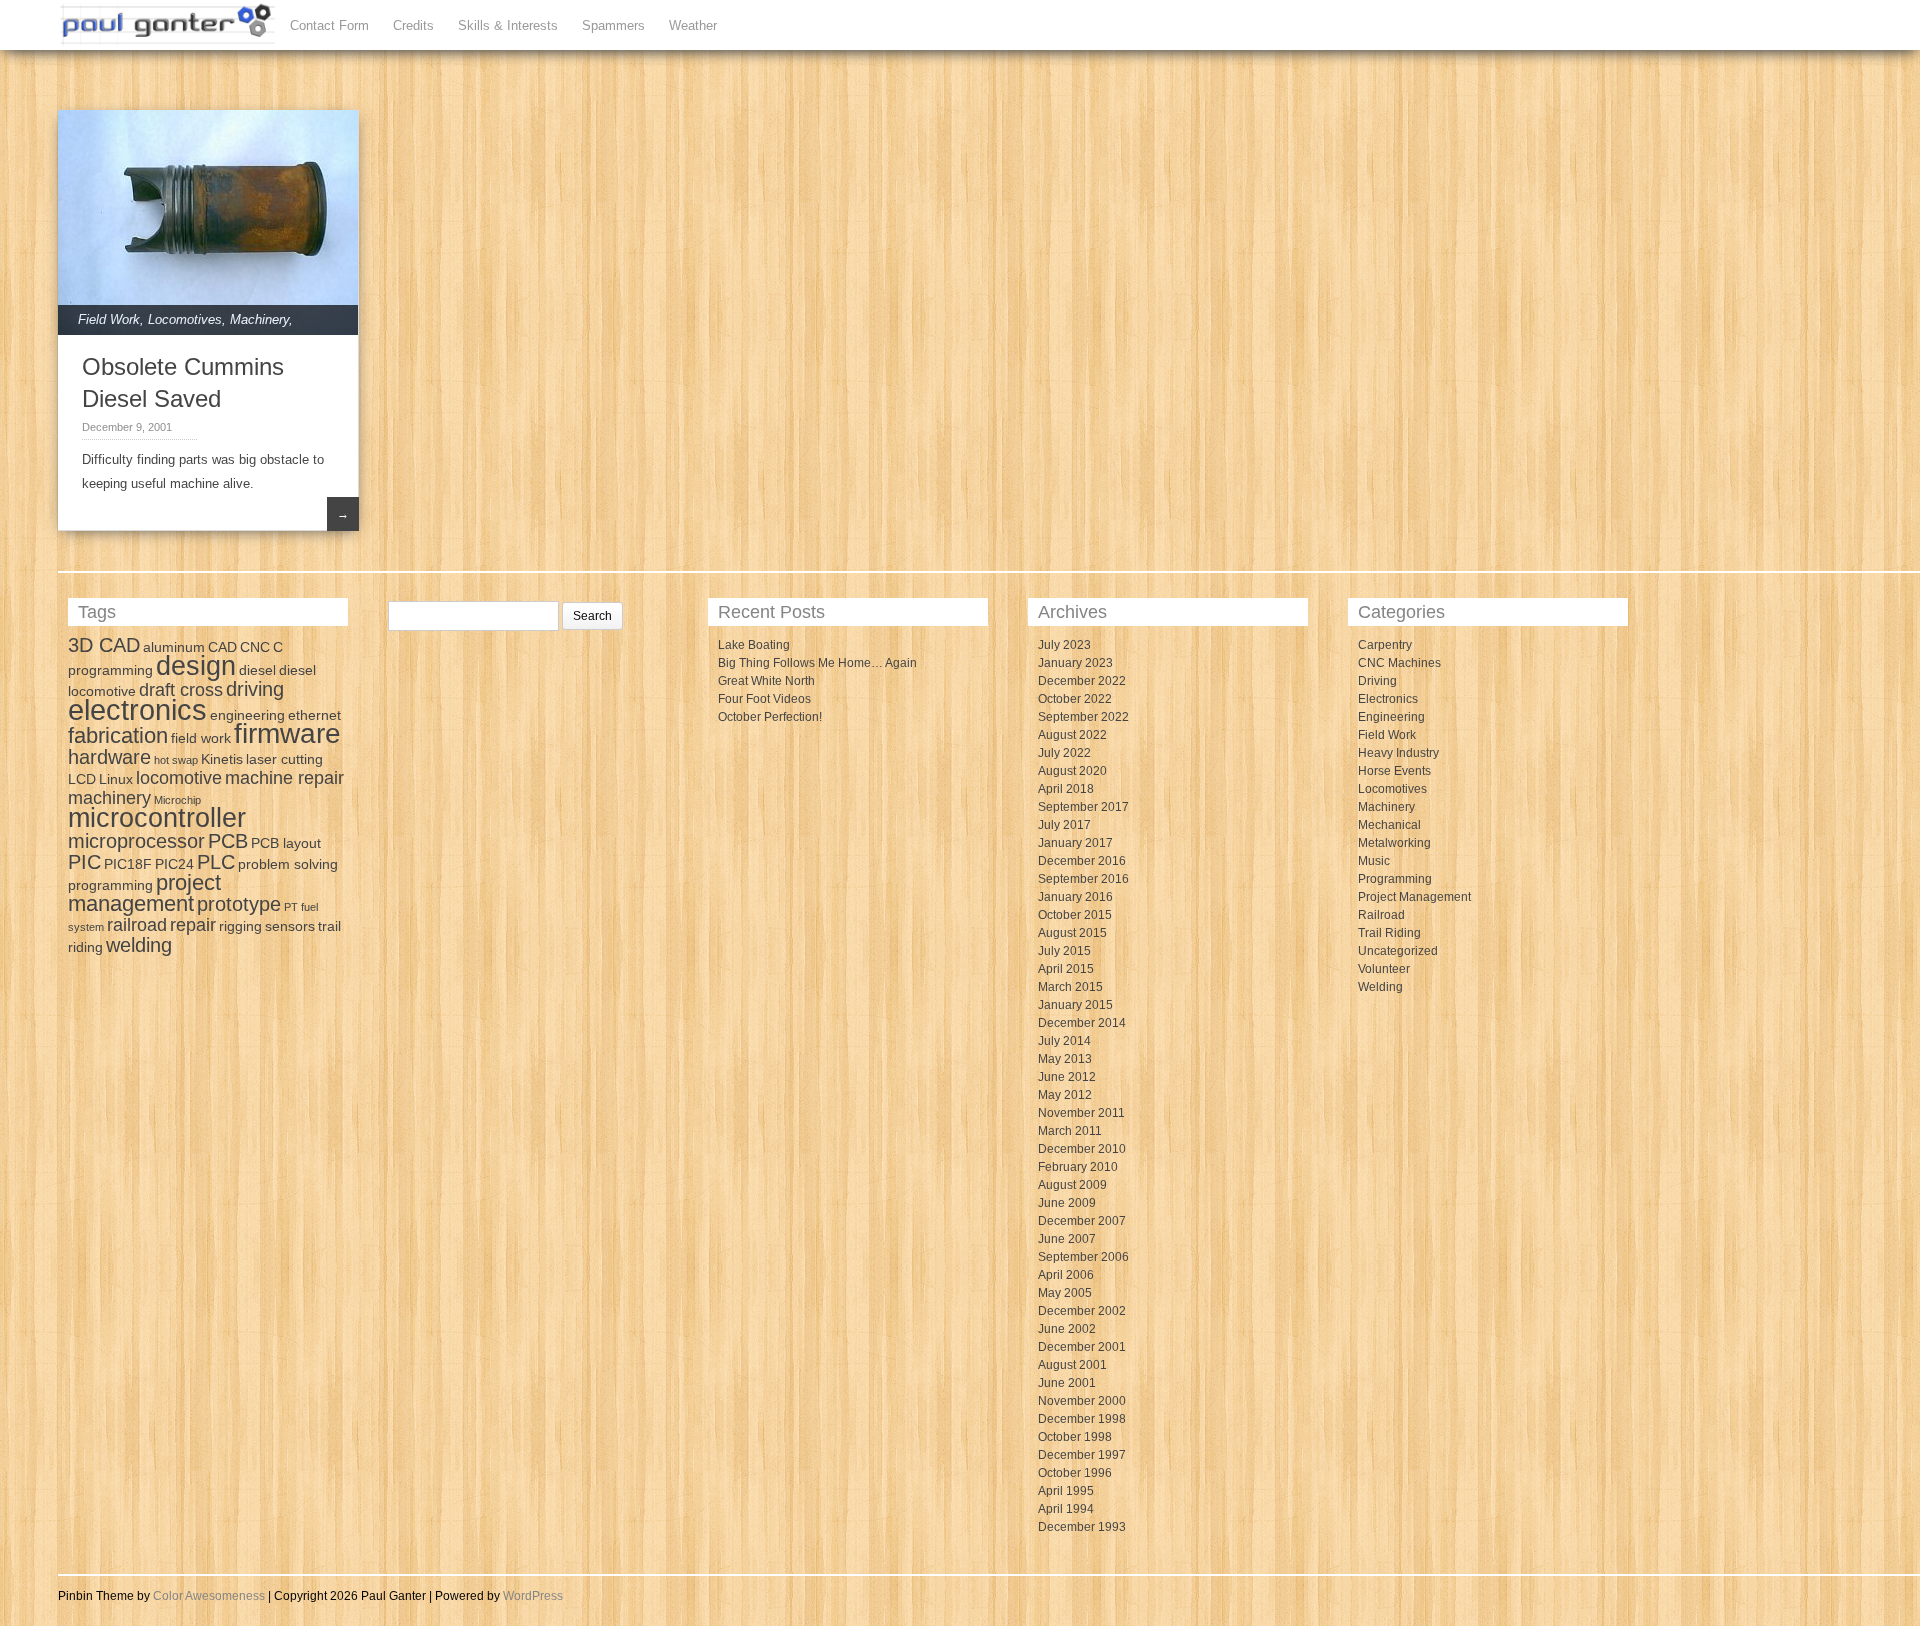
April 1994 (1066, 1509)
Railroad (1381, 915)
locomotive (179, 778)
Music (1374, 861)
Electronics (1388, 699)
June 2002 (1067, 1329)
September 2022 (1083, 717)
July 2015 (1064, 951)
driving (255, 689)
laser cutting (284, 759)
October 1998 (1075, 1437)
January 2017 (1075, 843)
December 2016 (1082, 861)
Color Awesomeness (209, 1596)
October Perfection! (770, 717)
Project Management (1414, 897)
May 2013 (1065, 1059)
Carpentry (1385, 645)
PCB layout (286, 843)
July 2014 (1064, 1041)
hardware (109, 757)
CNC (255, 647)
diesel (257, 670)
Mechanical (1389, 825)
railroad (137, 925)
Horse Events (1394, 771)
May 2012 (1065, 1095)
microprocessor (136, 841)
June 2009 (1067, 1203)
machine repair (284, 778)
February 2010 (1078, 1167)
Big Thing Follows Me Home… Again (817, 663)
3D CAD (104, 645)
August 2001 (1072, 1365)
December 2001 (1082, 1347)
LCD (82, 779)
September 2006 (1083, 1257)
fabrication (118, 735)
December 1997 (1082, 1455)
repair (193, 925)
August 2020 (1072, 771)
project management (144, 893)
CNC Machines (1399, 663)
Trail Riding (1389, 933)
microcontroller (157, 818)
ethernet (314, 715)
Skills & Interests (508, 25)
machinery (109, 798)
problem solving (288, 864)
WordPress (533, 1596)
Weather (693, 25)
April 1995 (1066, 1491)
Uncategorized (1398, 951)
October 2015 (1075, 915)
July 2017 (1064, 825)
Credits (413, 25)
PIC (84, 862)
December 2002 (1082, 1311)
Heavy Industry (1398, 753)
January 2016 (1075, 897)
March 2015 (1070, 987)
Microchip (177, 800)
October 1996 (1075, 1473)
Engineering (1391, 717)
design (196, 666)
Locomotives (185, 319)
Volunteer (1384, 969)
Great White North (766, 681)
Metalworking (1394, 843)
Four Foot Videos (764, 699)
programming (110, 885)
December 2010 (1082, 1149)
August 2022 (1072, 735)
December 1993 (1082, 1527)
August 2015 (1072, 933)
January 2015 (1075, 1005)
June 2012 (1067, 1077)
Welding (1380, 987)
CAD (222, 647)
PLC (216, 862)
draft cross (181, 690)
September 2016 (1083, 879)
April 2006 (1066, 1275)
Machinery (259, 319)
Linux (116, 779)
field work (201, 738)
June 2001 (1067, 1383)
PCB (228, 841)
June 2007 (1067, 1239)
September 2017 (1083, 807)
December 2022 (1082, 681)
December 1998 (1082, 1419)
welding (139, 945)
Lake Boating (754, 645)
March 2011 (1070, 1131)
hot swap (176, 760)
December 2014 (1082, 1023)
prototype (239, 904)
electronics (137, 709)
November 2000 (1082, 1401)
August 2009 (1072, 1185)
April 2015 (1066, 969)
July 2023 (1064, 645)
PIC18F (128, 864)
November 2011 (1081, 1113)
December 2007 (1082, 1221)
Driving (1377, 681)
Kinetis (222, 759)
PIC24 (174, 864)
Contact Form (329, 25)
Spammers (613, 25)
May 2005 (1065, 1293)
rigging (240, 926)
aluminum (174, 647)
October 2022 (1075, 699)
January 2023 (1075, 663)
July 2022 (1064, 753)
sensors (290, 926)
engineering (247, 715)
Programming (1395, 879)
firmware (287, 733)
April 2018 (1066, 789)
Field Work (109, 319)
